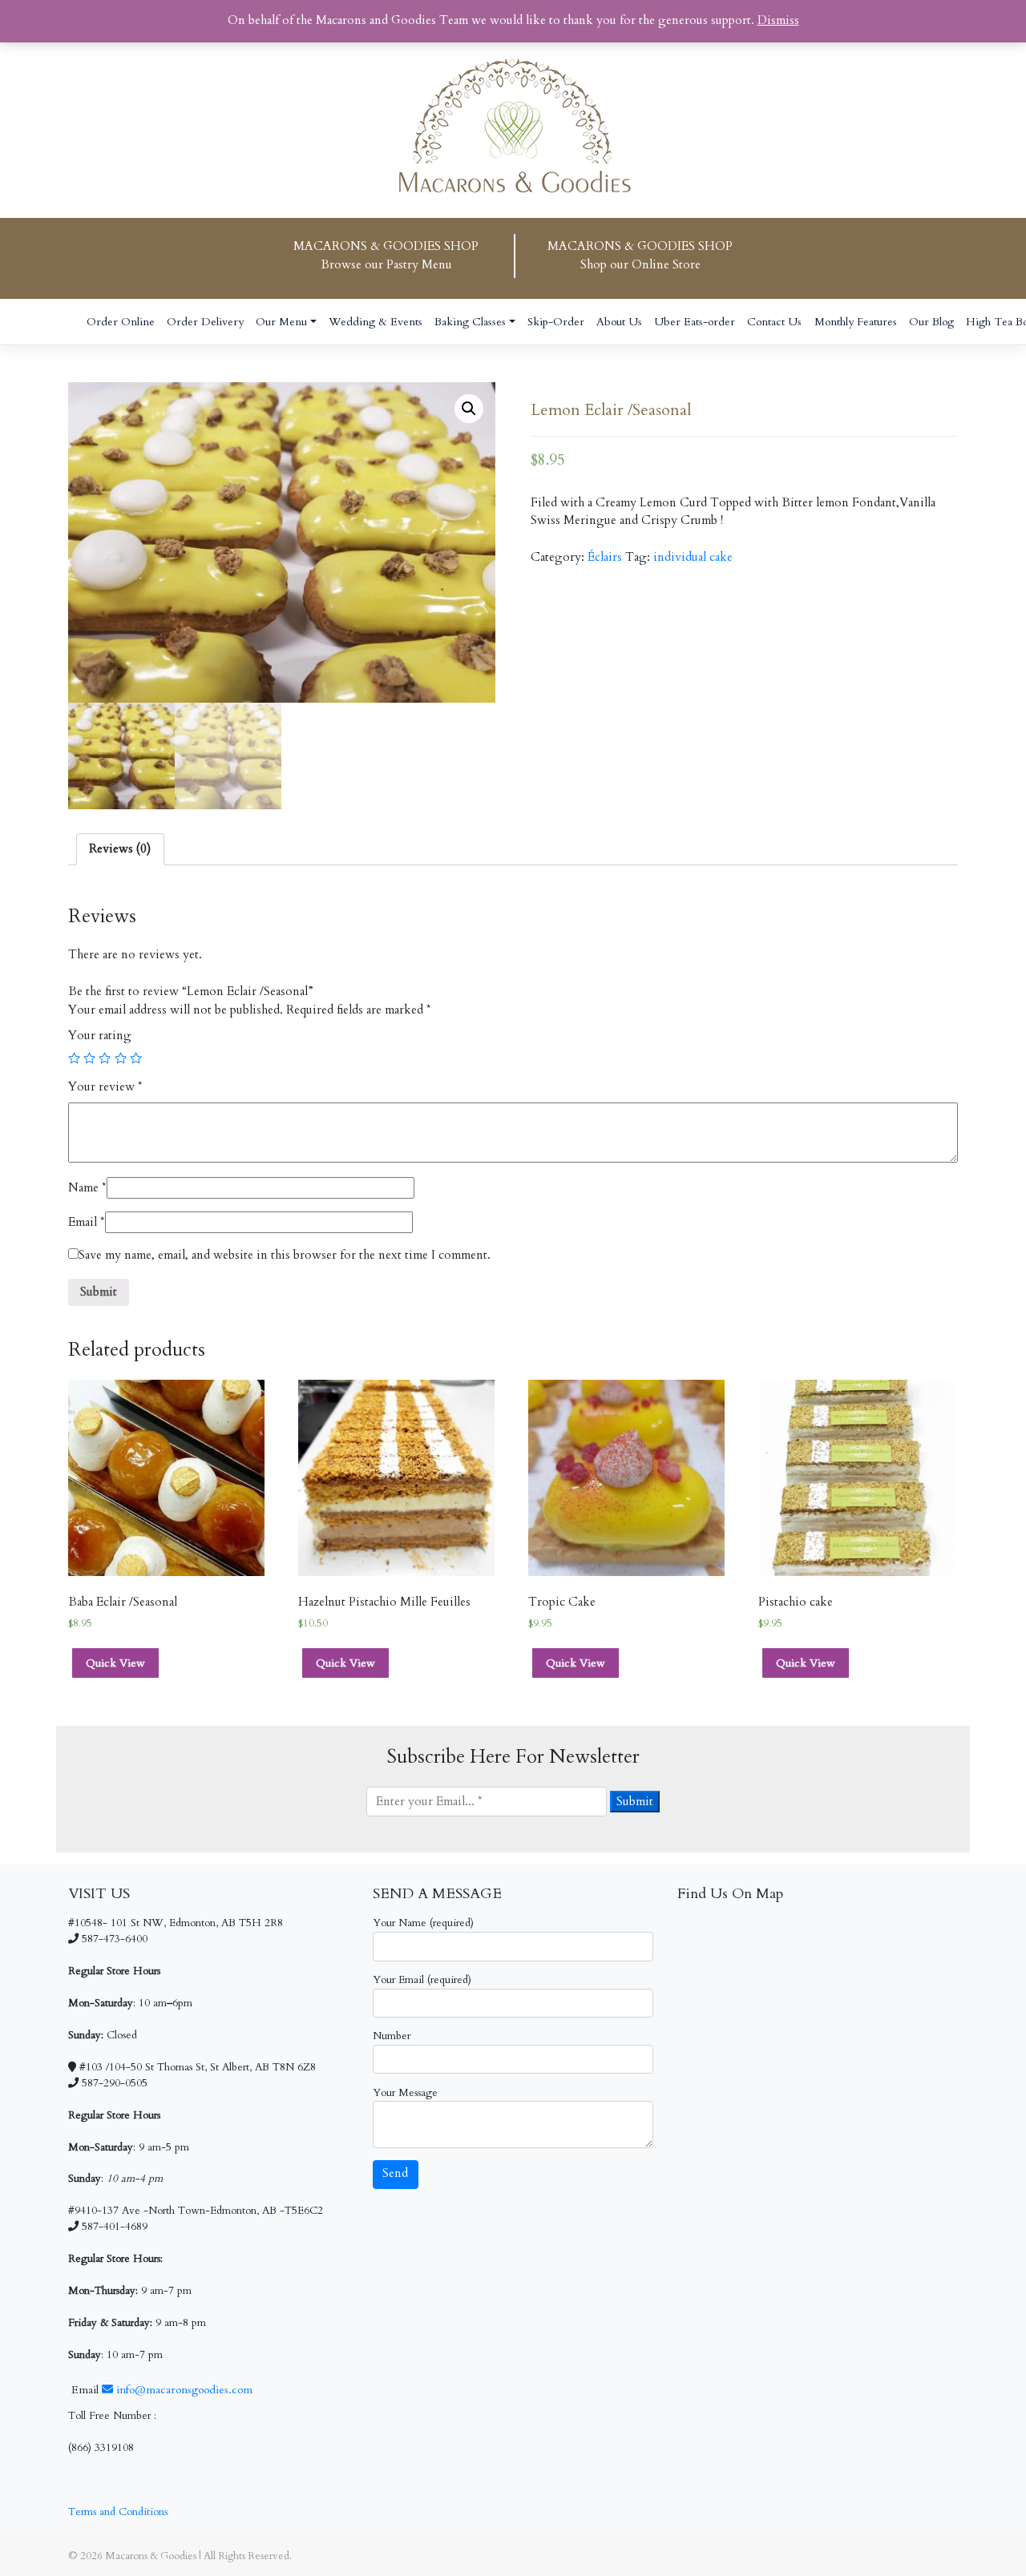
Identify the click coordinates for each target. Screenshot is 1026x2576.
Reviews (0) (120, 849)
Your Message (405, 2093)
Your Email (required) (422, 1980)
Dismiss (778, 20)
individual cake (693, 557)
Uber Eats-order (695, 322)
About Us (619, 322)
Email (87, 1222)
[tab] (120, 849)
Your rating (100, 1036)
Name (87, 1188)
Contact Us (774, 322)
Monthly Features (856, 322)
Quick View (115, 1663)
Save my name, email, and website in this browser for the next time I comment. (285, 1255)
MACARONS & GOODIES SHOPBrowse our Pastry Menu (386, 256)
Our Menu (281, 322)
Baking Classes (470, 322)
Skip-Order (556, 322)
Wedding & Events (376, 322)
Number (392, 2036)
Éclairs (605, 557)
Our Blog (931, 322)
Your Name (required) (423, 1923)
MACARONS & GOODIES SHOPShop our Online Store (640, 256)
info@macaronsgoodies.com (183, 2390)
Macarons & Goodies (151, 2556)
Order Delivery (205, 322)
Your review (105, 1087)
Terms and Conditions (118, 2512)
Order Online (121, 322)
